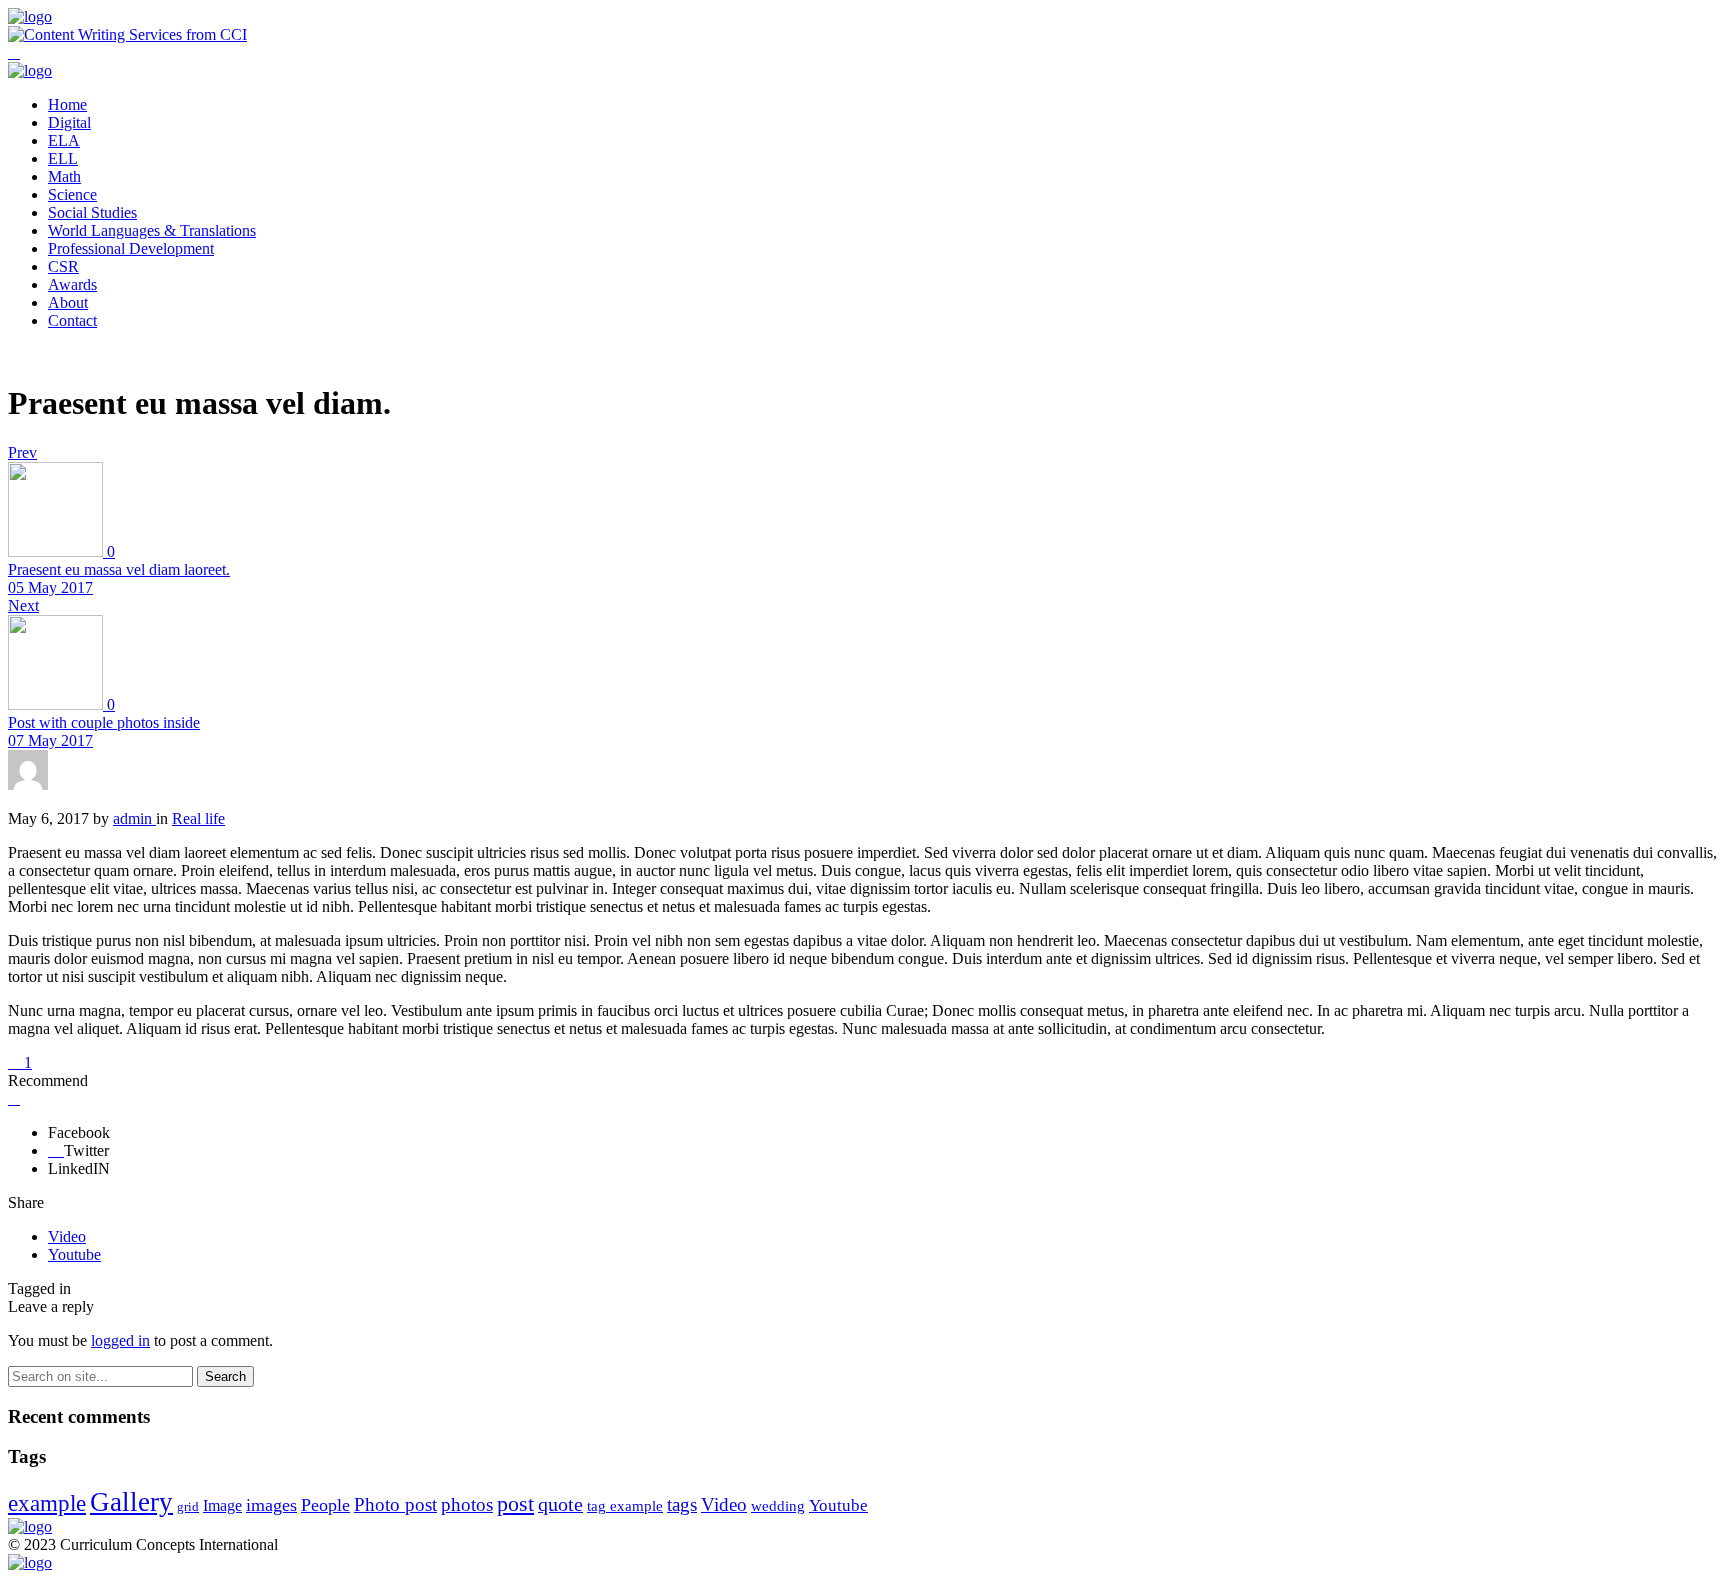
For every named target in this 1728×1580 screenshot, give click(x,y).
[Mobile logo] (30, 1562)
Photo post (395, 1504)
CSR (63, 266)
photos (467, 1504)
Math (64, 176)
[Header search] (14, 52)
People (325, 1505)
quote (560, 1504)
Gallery (131, 1502)
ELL (63, 158)
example (47, 1503)
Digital (69, 122)
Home (67, 104)
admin (134, 818)
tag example (625, 1506)
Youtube (74, 1254)
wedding (778, 1506)
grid (188, 1506)
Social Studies (92, 212)
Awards (72, 284)
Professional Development (131, 248)
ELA (64, 140)
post (515, 1503)
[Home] (30, 16)
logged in (120, 1340)
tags (682, 1504)
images (271, 1505)
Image (222, 1505)
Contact (72, 320)
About (68, 302)
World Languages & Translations (152, 230)
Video (67, 1236)
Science (72, 194)
